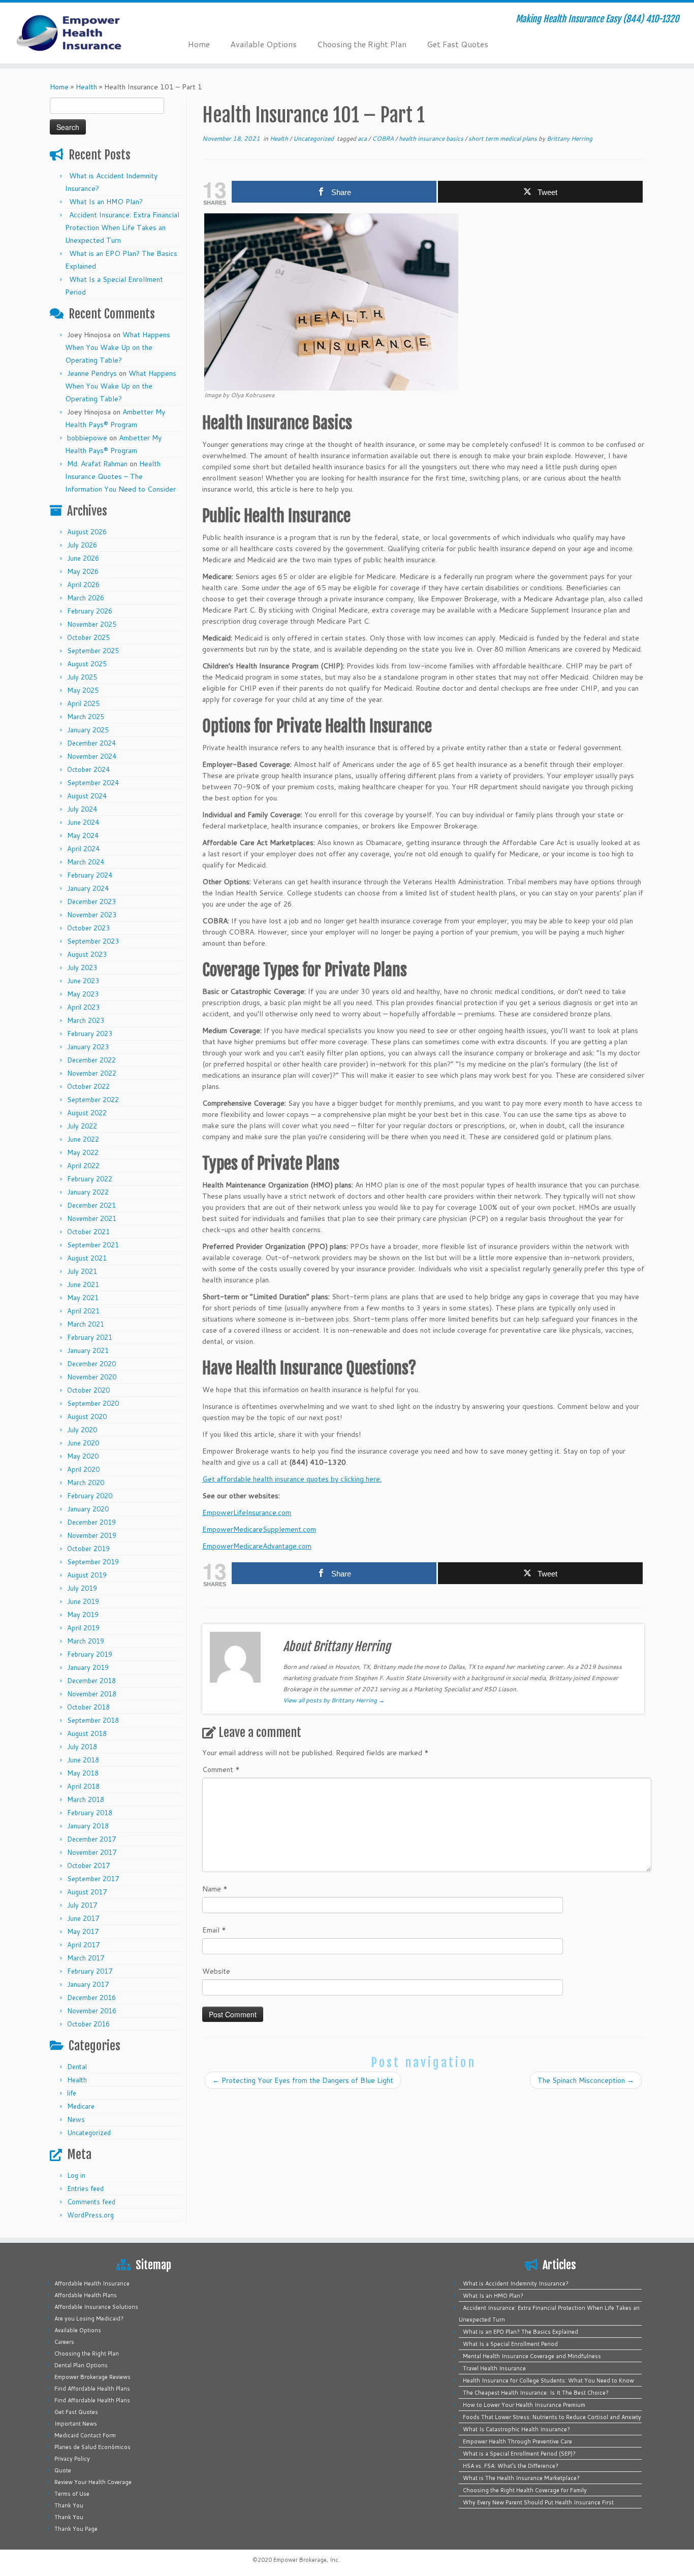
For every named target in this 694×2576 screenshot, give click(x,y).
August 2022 (87, 1113)
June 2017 (83, 1918)
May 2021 (83, 1298)
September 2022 (93, 1100)
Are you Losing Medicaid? (89, 2319)
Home (199, 44)
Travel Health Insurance (494, 2368)
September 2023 (93, 941)
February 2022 (90, 1179)
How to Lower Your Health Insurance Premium (524, 2405)
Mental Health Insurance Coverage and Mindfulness (532, 2356)
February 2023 (90, 1034)
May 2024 (83, 835)
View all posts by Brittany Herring (334, 1700)
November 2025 (92, 624)
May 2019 (83, 1615)
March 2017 (86, 1958)
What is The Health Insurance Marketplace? (521, 2478)
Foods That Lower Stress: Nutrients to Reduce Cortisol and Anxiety (552, 2417)
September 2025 (93, 651)
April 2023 (83, 1007)
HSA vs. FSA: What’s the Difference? (511, 2466)
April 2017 (83, 1945)
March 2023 (86, 1020)
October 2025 (88, 637)
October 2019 (88, 1549)
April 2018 (83, 1786)
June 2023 (83, 981)
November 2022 (92, 1073)
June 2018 (83, 1760)
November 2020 (92, 1377)
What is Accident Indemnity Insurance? (516, 2283)
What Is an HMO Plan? (106, 202)
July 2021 (82, 1271)
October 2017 (88, 1865)
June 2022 (83, 1139)
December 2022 (91, 1060)
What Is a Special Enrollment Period (510, 2344)
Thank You (69, 2505)
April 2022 (83, 1166)
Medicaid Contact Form (85, 2435)
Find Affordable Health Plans (92, 2389)
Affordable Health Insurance (92, 2283)
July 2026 (82, 545)
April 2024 (83, 849)
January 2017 (88, 1984)
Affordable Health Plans (86, 2295)
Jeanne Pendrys (92, 373)
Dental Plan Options (81, 2365)
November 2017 (92, 1852)
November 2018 (92, 1694)
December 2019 (91, 1522)
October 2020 (88, 1390)
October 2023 (88, 928)
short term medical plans (503, 138)
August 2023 (87, 954)
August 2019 (87, 1575)
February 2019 (90, 1654)
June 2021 (83, 1284)
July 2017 (82, 1905)
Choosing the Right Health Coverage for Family (525, 2490)
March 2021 (86, 1324)
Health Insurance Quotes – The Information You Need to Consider (120, 476)
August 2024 (87, 796)
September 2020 (93, 1403)
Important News (76, 2424)
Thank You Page (76, 2529)
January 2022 (88, 1192)
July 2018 (82, 1747)
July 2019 (82, 1588)
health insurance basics (432, 138)
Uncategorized (89, 2133)
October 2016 (88, 2024)
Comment (221, 1769)
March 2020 (86, 1483)
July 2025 (82, 677)
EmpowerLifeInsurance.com (247, 1512)
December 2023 (91, 901)
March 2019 (86, 1641)
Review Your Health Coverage (93, 2482)
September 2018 (93, 1720)
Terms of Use (72, 2494)
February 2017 (90, 1971)
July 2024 (82, 809)
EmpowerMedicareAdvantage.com (257, 1546)
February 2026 (90, 611)
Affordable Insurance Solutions (96, 2307)
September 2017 (93, 1879)
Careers (64, 2342)
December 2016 (91, 1998)
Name (215, 1889)
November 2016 (92, 2011)
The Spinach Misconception (586, 2080)
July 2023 (82, 968)
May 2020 (83, 1456)
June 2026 (83, 558)
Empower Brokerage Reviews (92, 2377)
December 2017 (91, 1839)
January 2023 (88, 1047)
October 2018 (88, 1707)
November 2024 (92, 756)
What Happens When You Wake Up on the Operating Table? (118, 347)
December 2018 (91, 1681)
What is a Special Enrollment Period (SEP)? (519, 2454)
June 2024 (83, 822)
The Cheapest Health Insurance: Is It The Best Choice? (536, 2393)
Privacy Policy (72, 2459)
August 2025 (87, 664)
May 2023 (83, 994)
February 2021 (90, 1337)
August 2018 (87, 1733)
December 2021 (91, 1205)
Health (86, 87)
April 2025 (83, 703)
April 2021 (83, 1311)
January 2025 (88, 730)
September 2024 (93, 783)
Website (216, 1971)
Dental (77, 2067)
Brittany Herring (570, 138)
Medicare (81, 2106)
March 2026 (86, 598)
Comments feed (91, 2202)
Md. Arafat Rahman (97, 464)
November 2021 (92, 1218)
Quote (63, 2470)
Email (214, 1930)
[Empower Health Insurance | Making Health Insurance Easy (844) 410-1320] (80, 33)
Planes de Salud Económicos (92, 2447)
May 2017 (83, 1931)
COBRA (384, 138)
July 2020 (82, 1430)
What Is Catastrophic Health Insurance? (516, 2429)
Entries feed (85, 2188)
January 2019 (88, 1667)
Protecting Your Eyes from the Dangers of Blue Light (303, 2080)
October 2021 (88, 1232)
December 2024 (91, 743)
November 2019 (92, 1535)
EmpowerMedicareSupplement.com (259, 1529)
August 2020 (87, 1416)
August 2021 (87, 1258)
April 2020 (83, 1469)
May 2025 (83, 690)
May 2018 (83, 1773)
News (76, 2119)
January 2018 (88, 1826)
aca (363, 138)
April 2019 (83, 1628)
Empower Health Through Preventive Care (517, 2441)
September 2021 (93, 1245)
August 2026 (87, 532)
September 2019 (93, 1562)
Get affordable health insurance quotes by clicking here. (292, 1479)
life (72, 2093)
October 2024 (88, 769)
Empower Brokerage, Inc (306, 2560)
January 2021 (88, 1350)
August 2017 (87, 1892)
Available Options (263, 44)
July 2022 (82, 1126)
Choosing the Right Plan (362, 44)
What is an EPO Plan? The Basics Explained (520, 2332)
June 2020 (83, 1443)
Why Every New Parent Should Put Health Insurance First (538, 2502)
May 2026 (83, 571)
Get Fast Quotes (458, 44)
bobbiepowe (87, 438)
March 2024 (86, 862)
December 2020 (91, 1364)
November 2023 (92, 915)
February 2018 (90, 1813)
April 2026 (83, 585)
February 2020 (90, 1496)
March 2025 (86, 717)
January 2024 (88, 888)
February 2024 (90, 875)
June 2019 (83, 1601)
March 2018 (86, 1799)
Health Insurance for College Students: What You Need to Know (548, 2380)
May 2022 (83, 1152)
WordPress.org (90, 2215)
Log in (76, 2175)
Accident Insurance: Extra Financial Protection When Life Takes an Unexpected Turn (122, 228)
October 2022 (88, 1086)
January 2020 (88, 1509)
